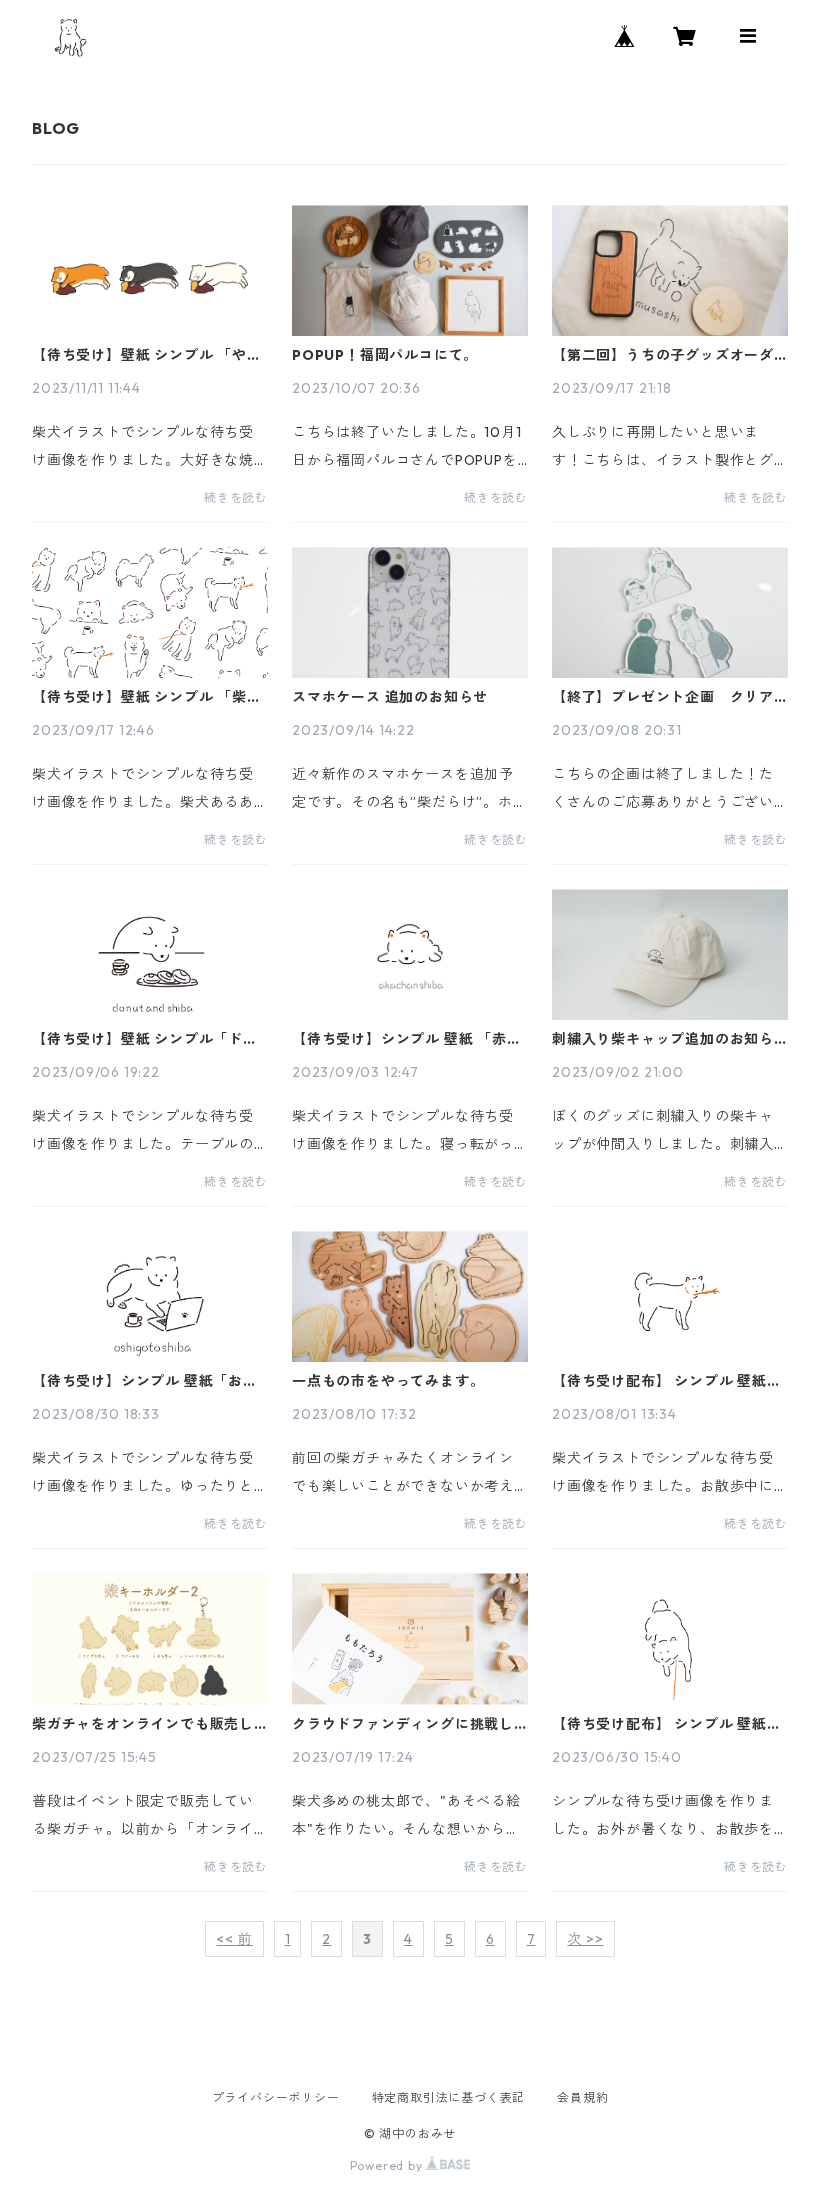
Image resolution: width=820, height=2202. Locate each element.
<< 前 (234, 1939)
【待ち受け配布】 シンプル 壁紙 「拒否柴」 (659, 1724)
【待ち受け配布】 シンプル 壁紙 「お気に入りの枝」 (659, 1381)
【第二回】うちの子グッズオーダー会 (663, 355)
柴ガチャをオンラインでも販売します (143, 1724)
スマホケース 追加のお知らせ (390, 697)
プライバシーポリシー (276, 2097)
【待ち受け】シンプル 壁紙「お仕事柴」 (145, 1381)
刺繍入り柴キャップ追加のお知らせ (663, 1039)
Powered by (388, 2165)
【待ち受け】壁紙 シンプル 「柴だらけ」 (147, 697)
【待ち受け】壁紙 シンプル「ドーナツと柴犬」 (145, 1039)
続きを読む (236, 497)
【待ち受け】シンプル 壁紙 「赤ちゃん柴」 (407, 1039)
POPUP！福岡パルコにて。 (385, 355)
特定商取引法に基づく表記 (449, 2097)
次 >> (585, 1939)
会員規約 (582, 2097)
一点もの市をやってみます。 (388, 1381)
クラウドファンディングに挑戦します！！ (403, 1724)
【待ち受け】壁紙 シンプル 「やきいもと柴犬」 (147, 355)
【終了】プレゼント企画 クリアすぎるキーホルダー (663, 697)
